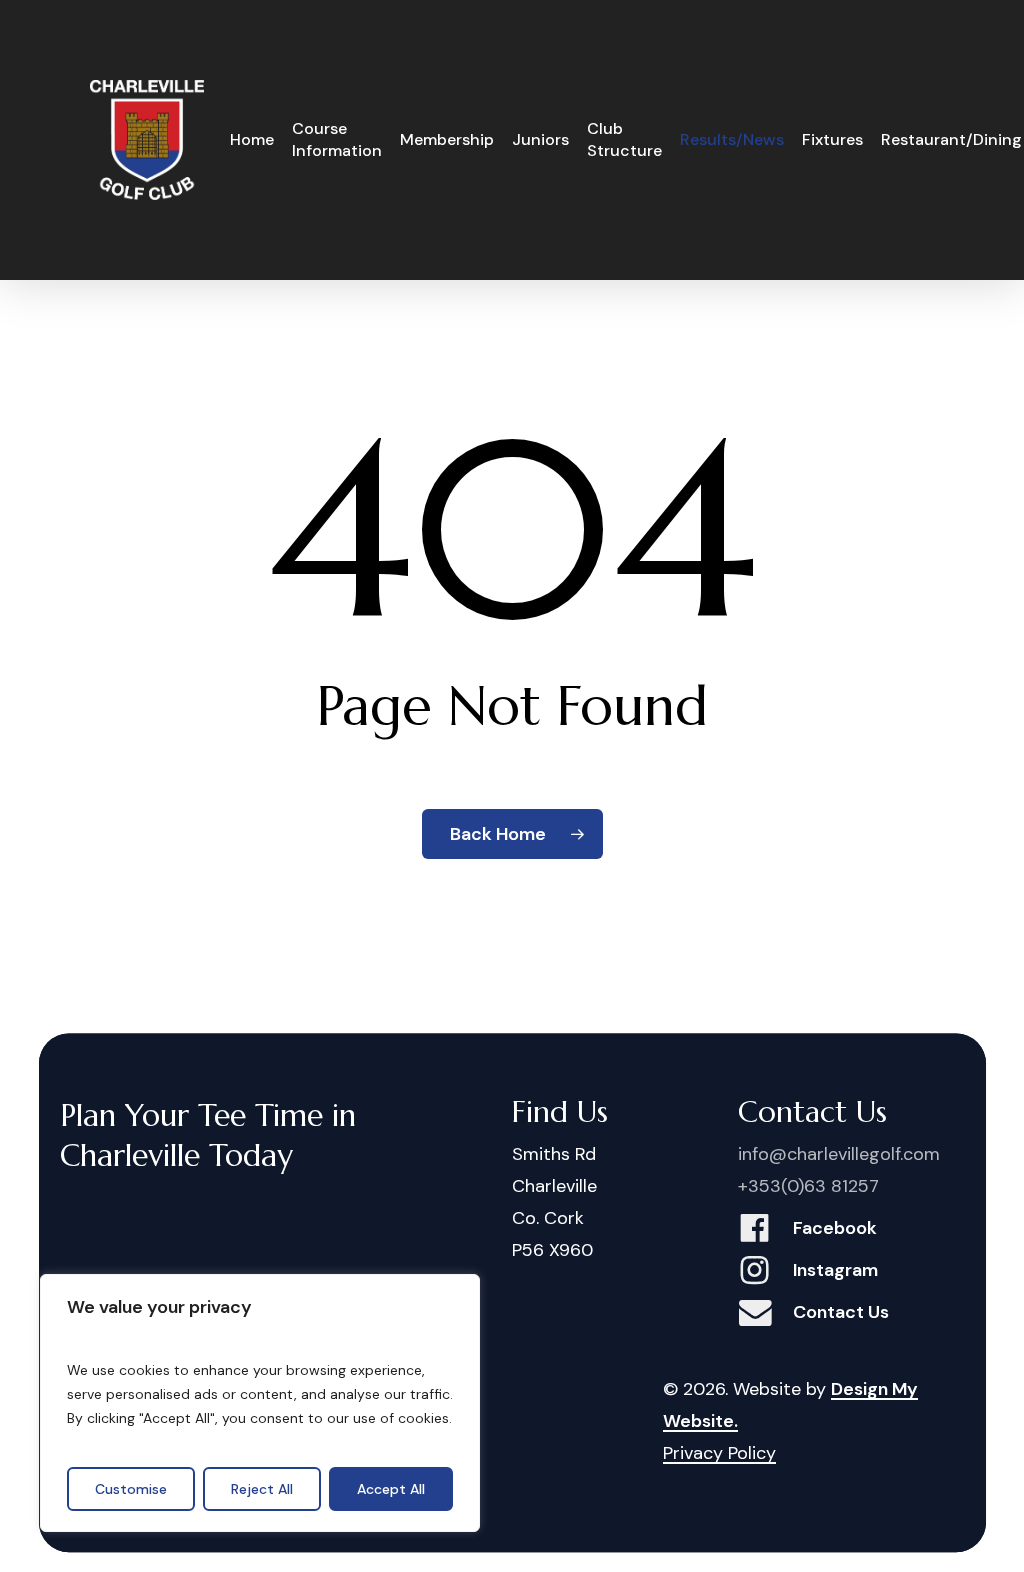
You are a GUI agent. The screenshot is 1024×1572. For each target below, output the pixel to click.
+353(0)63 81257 (808, 1186)
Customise (131, 1489)
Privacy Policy (719, 1453)
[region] (260, 1403)
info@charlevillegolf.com (839, 1154)
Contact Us (841, 1312)
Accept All (391, 1489)
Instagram (835, 1270)
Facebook (835, 1228)
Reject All (262, 1489)
